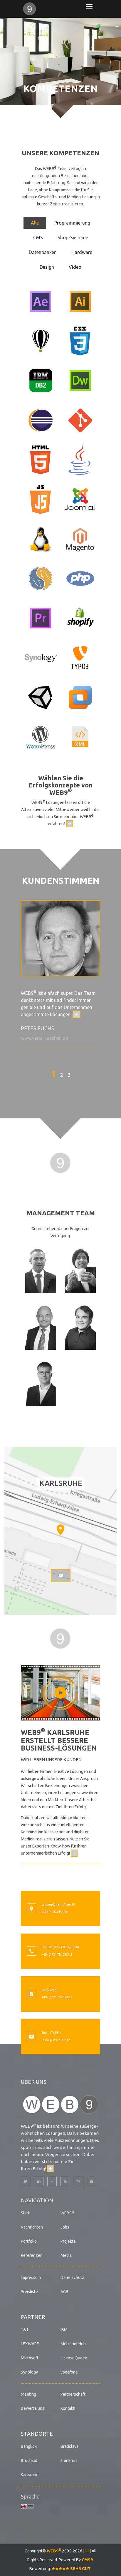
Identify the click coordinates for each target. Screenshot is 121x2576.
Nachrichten (32, 2227)
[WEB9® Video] (60, 1692)
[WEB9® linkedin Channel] (39, 2181)
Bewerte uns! (33, 2408)
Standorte (37, 2434)
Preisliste (29, 2292)
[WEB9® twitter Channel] (26, 2181)
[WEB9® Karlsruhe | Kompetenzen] (60, 1162)
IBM (64, 2330)
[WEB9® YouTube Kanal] (65, 2181)
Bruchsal (29, 2460)
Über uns (34, 2082)
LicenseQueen (74, 2358)
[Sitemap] (87, 2551)
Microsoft (30, 2358)
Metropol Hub (73, 2344)
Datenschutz (72, 2277)
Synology (29, 2372)
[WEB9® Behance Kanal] (78, 2181)
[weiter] (77, 1014)
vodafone (69, 2372)
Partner (33, 2317)
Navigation (37, 2200)
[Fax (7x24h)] (31, 1995)
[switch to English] (24, 2506)
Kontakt (68, 2408)
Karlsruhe (30, 2475)
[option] (60, 973)
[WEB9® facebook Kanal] (52, 2181)
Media (66, 2255)
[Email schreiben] (70, 824)
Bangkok (29, 2446)
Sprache (30, 2496)
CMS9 (87, 2560)
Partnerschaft (73, 2394)
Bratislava (69, 2446)
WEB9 (67, 2213)
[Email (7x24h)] (31, 2037)
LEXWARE (30, 2344)
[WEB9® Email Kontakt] (92, 2181)
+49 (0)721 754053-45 (57, 1954)
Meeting (28, 2394)
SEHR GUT (80, 2569)
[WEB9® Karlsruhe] (41, 9)
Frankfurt (69, 2460)
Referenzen (32, 2255)
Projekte (68, 2241)
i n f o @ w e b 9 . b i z (56, 2040)
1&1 (25, 2330)
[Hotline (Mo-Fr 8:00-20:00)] (31, 1952)
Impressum (31, 2277)
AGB (64, 2292)
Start (25, 2213)
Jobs (65, 2227)
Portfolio (29, 2241)
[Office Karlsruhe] (31, 1909)
